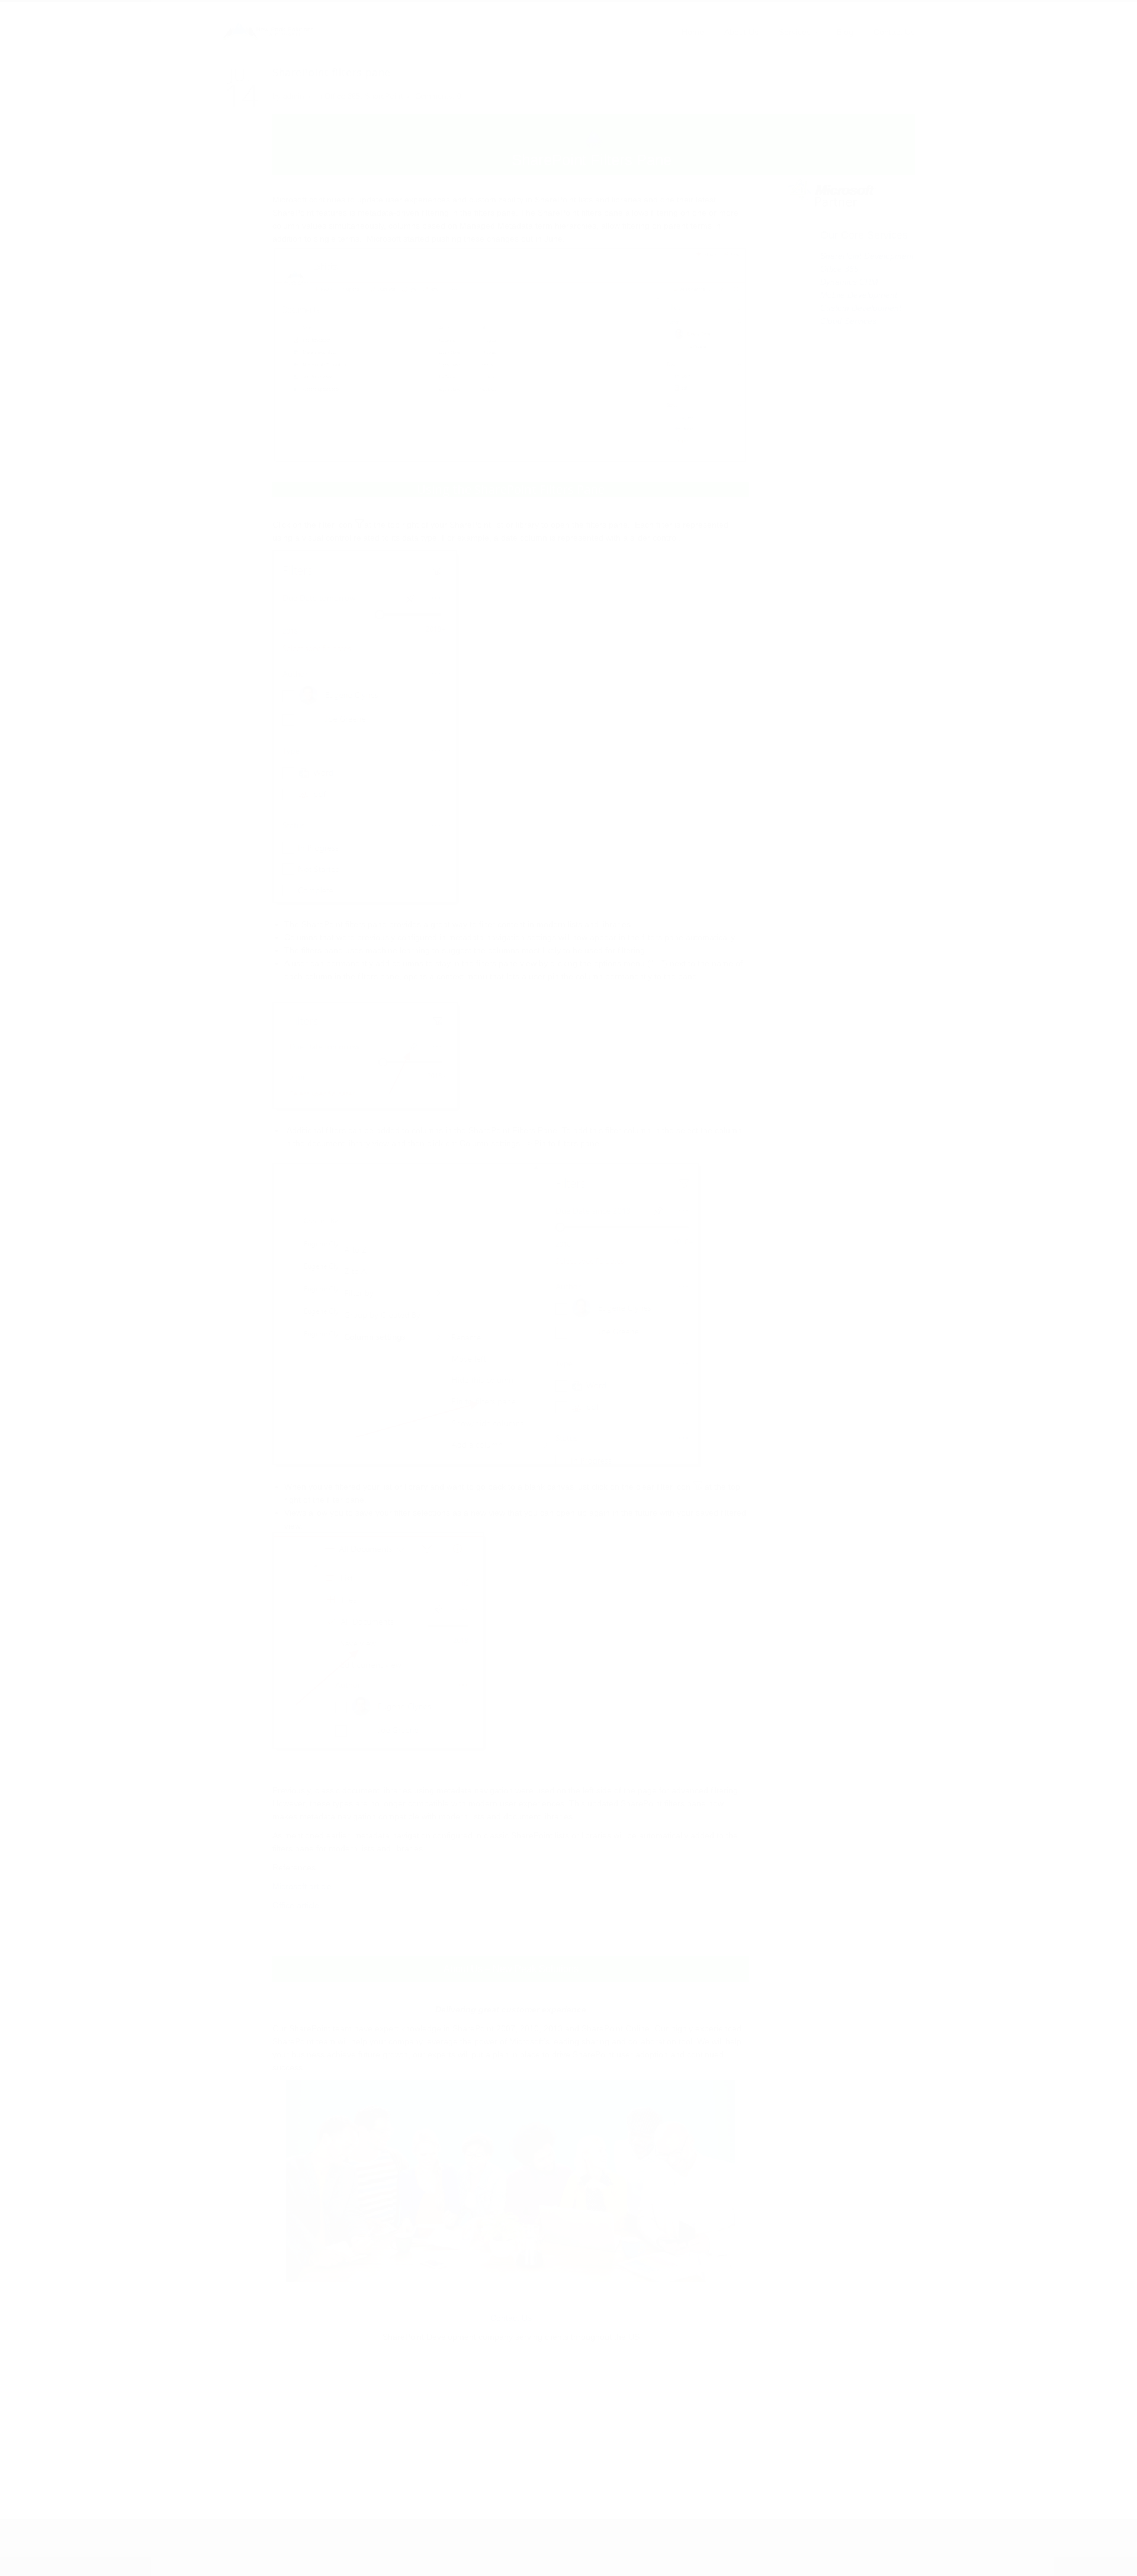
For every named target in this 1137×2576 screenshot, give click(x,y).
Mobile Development (859, 295)
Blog (845, 32)
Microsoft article (302, 1886)
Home (693, 32)
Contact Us (894, 32)
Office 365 (342, 96)
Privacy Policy (890, 2540)
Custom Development (861, 308)
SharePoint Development (867, 256)
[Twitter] (236, 2548)
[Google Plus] (308, 2548)
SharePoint (384, 96)
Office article (296, 1905)
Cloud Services (848, 321)
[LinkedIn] (272, 2548)
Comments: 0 (438, 96)
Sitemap (837, 2540)
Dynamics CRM (849, 282)
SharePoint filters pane (331, 72)
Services (795, 32)
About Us (741, 32)
